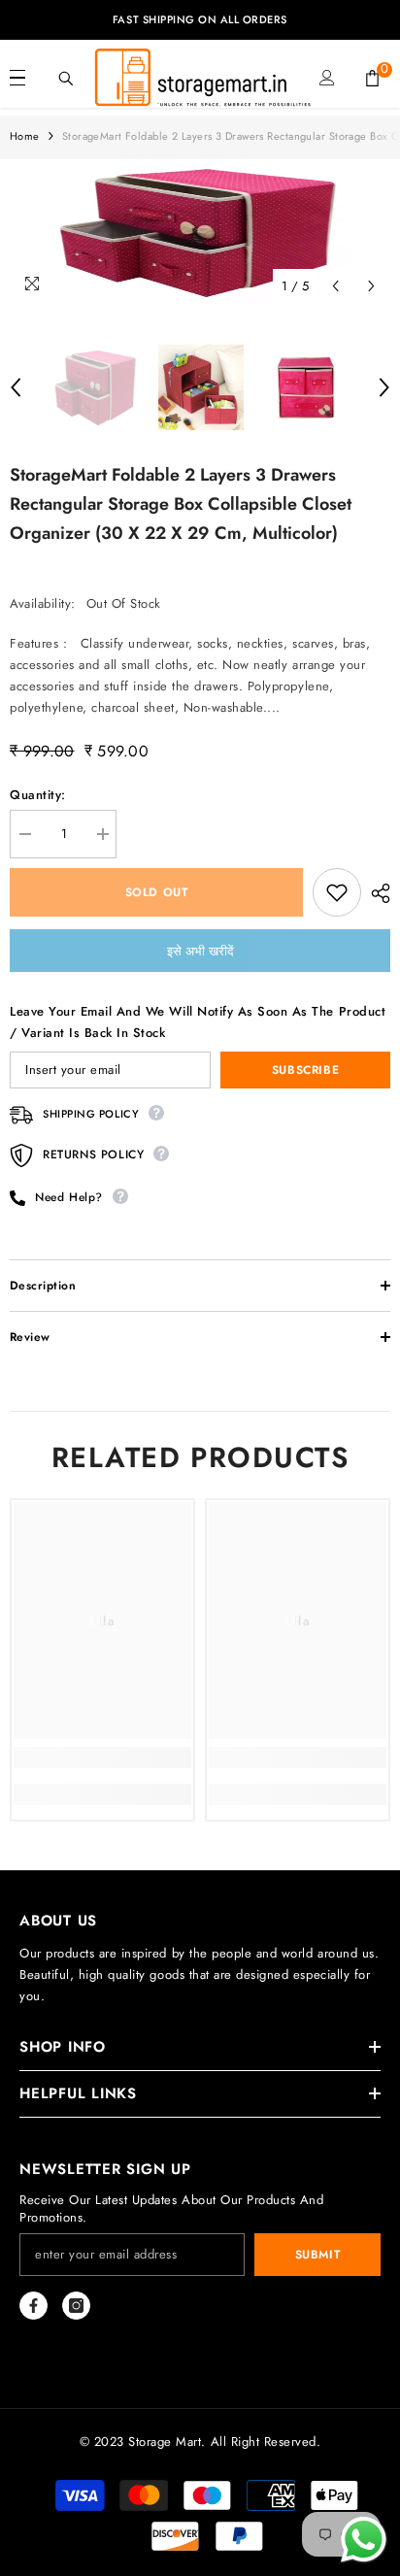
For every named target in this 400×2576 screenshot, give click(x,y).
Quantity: (38, 795)
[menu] (17, 78)
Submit (318, 2255)
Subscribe (305, 1070)
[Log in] (327, 78)
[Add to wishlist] (337, 892)
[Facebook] (33, 2306)
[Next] (371, 286)
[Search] (66, 79)
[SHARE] (376, 893)
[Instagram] (76, 2306)
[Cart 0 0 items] (372, 78)
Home (25, 136)
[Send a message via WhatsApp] (364, 2540)
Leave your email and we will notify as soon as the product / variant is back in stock (198, 1022)
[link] (102, 1757)
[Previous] (335, 286)
